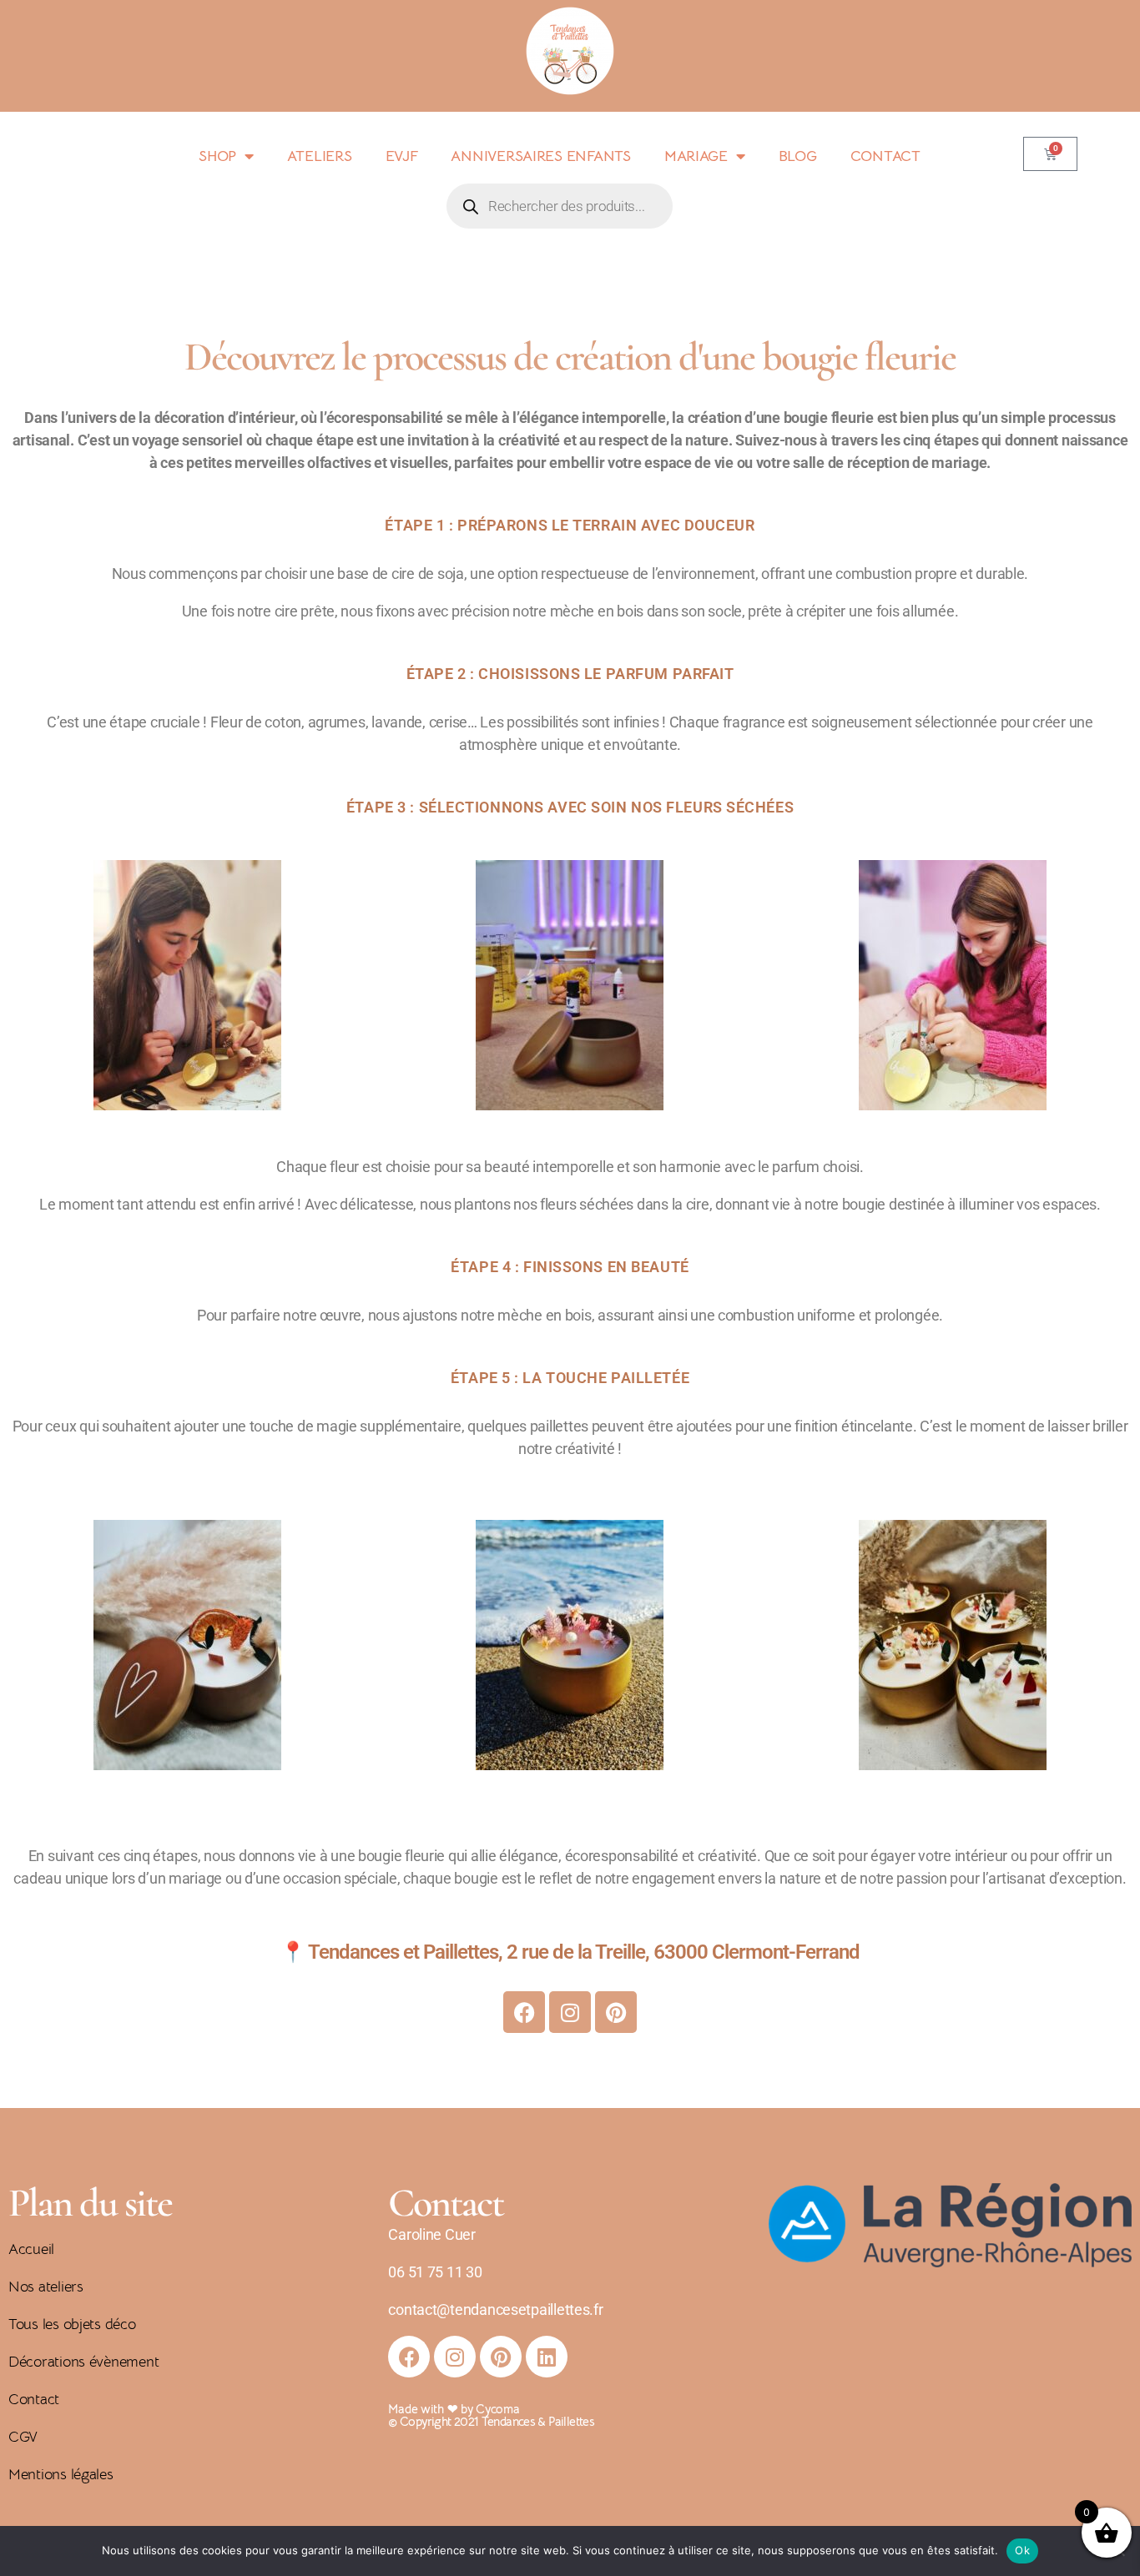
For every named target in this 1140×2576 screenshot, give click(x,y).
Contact (34, 2399)
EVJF (402, 156)
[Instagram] (570, 2012)
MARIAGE (696, 156)
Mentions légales (61, 2474)
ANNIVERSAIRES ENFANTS (540, 156)
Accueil (31, 2249)
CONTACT (885, 156)
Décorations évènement (83, 2362)
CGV (23, 2437)
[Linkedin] (547, 2357)
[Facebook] (524, 2012)
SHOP (217, 156)
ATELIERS (320, 156)
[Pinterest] (616, 2012)
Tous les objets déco (72, 2324)
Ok (1022, 2550)
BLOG (798, 156)
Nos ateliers (46, 2287)
